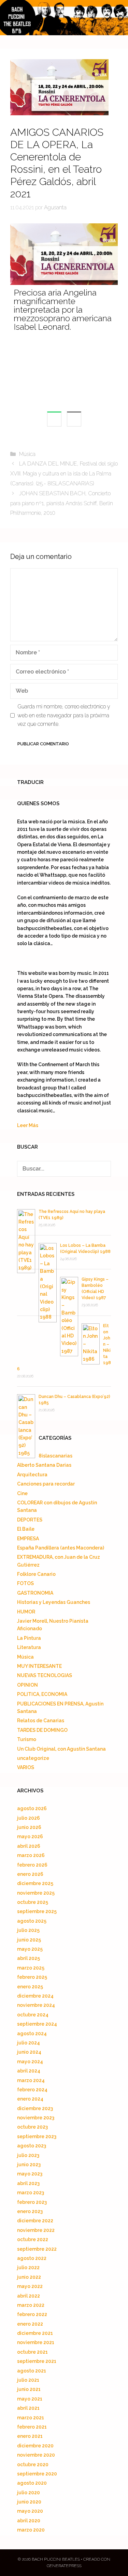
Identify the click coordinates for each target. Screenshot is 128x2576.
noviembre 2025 (36, 1893)
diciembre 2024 (35, 1996)
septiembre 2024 (37, 2024)
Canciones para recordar (46, 1484)
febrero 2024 (32, 2090)
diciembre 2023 (35, 2108)
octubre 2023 (32, 2127)
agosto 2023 (32, 2146)
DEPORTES (30, 1520)
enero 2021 (30, 2436)
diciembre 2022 (35, 2221)
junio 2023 (29, 2165)
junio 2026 (29, 1827)
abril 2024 (29, 2071)
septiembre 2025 (37, 1911)
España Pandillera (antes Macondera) (61, 1548)
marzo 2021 (31, 2418)
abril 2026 (29, 1846)
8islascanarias (55, 1456)
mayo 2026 (30, 1836)
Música (27, 454)
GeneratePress (64, 2566)
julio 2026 (29, 1818)
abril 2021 (28, 2408)
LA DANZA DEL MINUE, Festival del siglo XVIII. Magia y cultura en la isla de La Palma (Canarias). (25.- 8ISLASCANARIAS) (64, 474)
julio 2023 (28, 2155)
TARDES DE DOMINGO (42, 1730)
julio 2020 (29, 2493)
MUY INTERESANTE (39, 1666)
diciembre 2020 (35, 2446)
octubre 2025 (33, 1902)
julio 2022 (28, 2267)
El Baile (26, 1529)
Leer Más (28, 1125)
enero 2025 (30, 1987)
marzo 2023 (31, 2193)
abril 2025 (29, 1958)
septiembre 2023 (37, 2136)
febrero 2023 (32, 2202)
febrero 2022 (32, 2314)
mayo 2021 (30, 2399)
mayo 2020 (30, 2511)
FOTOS (25, 1583)
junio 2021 (29, 2389)
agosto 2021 (32, 2371)
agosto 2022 (32, 2258)
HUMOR (26, 1612)
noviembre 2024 (36, 2005)
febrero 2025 (32, 1977)
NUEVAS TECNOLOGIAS (45, 1675)
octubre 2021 (32, 2352)
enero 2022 (30, 2324)
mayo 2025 (30, 1949)
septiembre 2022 (37, 2249)
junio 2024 (29, 2052)
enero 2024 (30, 2099)
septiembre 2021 (37, 2361)
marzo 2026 (31, 1855)
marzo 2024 (31, 2080)
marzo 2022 (31, 2305)
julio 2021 (28, 2380)
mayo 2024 (30, 2062)
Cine (22, 1493)
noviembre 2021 (36, 2342)
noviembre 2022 (36, 2230)
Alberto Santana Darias (44, 1465)
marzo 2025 (31, 1968)
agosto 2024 (32, 2034)
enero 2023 (30, 2211)
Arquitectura (32, 1475)
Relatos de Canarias (41, 1721)
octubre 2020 (33, 2464)
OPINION (27, 1685)
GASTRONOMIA (35, 1593)
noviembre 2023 (36, 2118)
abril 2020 (29, 2521)
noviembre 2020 (36, 2455)
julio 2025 (28, 1930)
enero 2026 (30, 1874)
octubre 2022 (33, 2239)
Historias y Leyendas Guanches (54, 1602)
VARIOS (26, 1767)
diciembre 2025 (35, 1883)
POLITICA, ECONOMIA (42, 1694)
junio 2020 (29, 2502)
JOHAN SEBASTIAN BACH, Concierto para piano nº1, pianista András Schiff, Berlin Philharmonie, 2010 (62, 503)
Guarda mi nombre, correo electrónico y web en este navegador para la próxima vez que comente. (64, 715)
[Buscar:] (64, 1169)
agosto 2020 (32, 2483)
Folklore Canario (36, 1574)
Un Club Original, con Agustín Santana (61, 1749)
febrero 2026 (32, 1865)
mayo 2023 (30, 2174)
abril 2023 (28, 2183)
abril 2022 (29, 2296)
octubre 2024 (33, 2015)
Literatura (29, 1647)
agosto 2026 (32, 1808)
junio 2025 (29, 1940)
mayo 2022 (30, 2286)
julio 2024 (29, 2043)
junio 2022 (29, 2277)
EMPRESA (28, 1539)
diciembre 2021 (35, 2333)
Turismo (27, 1739)
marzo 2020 (31, 2530)
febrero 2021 (32, 2427)
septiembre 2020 (37, 2474)
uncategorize (33, 1758)
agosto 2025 (32, 1921)
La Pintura (29, 1638)
